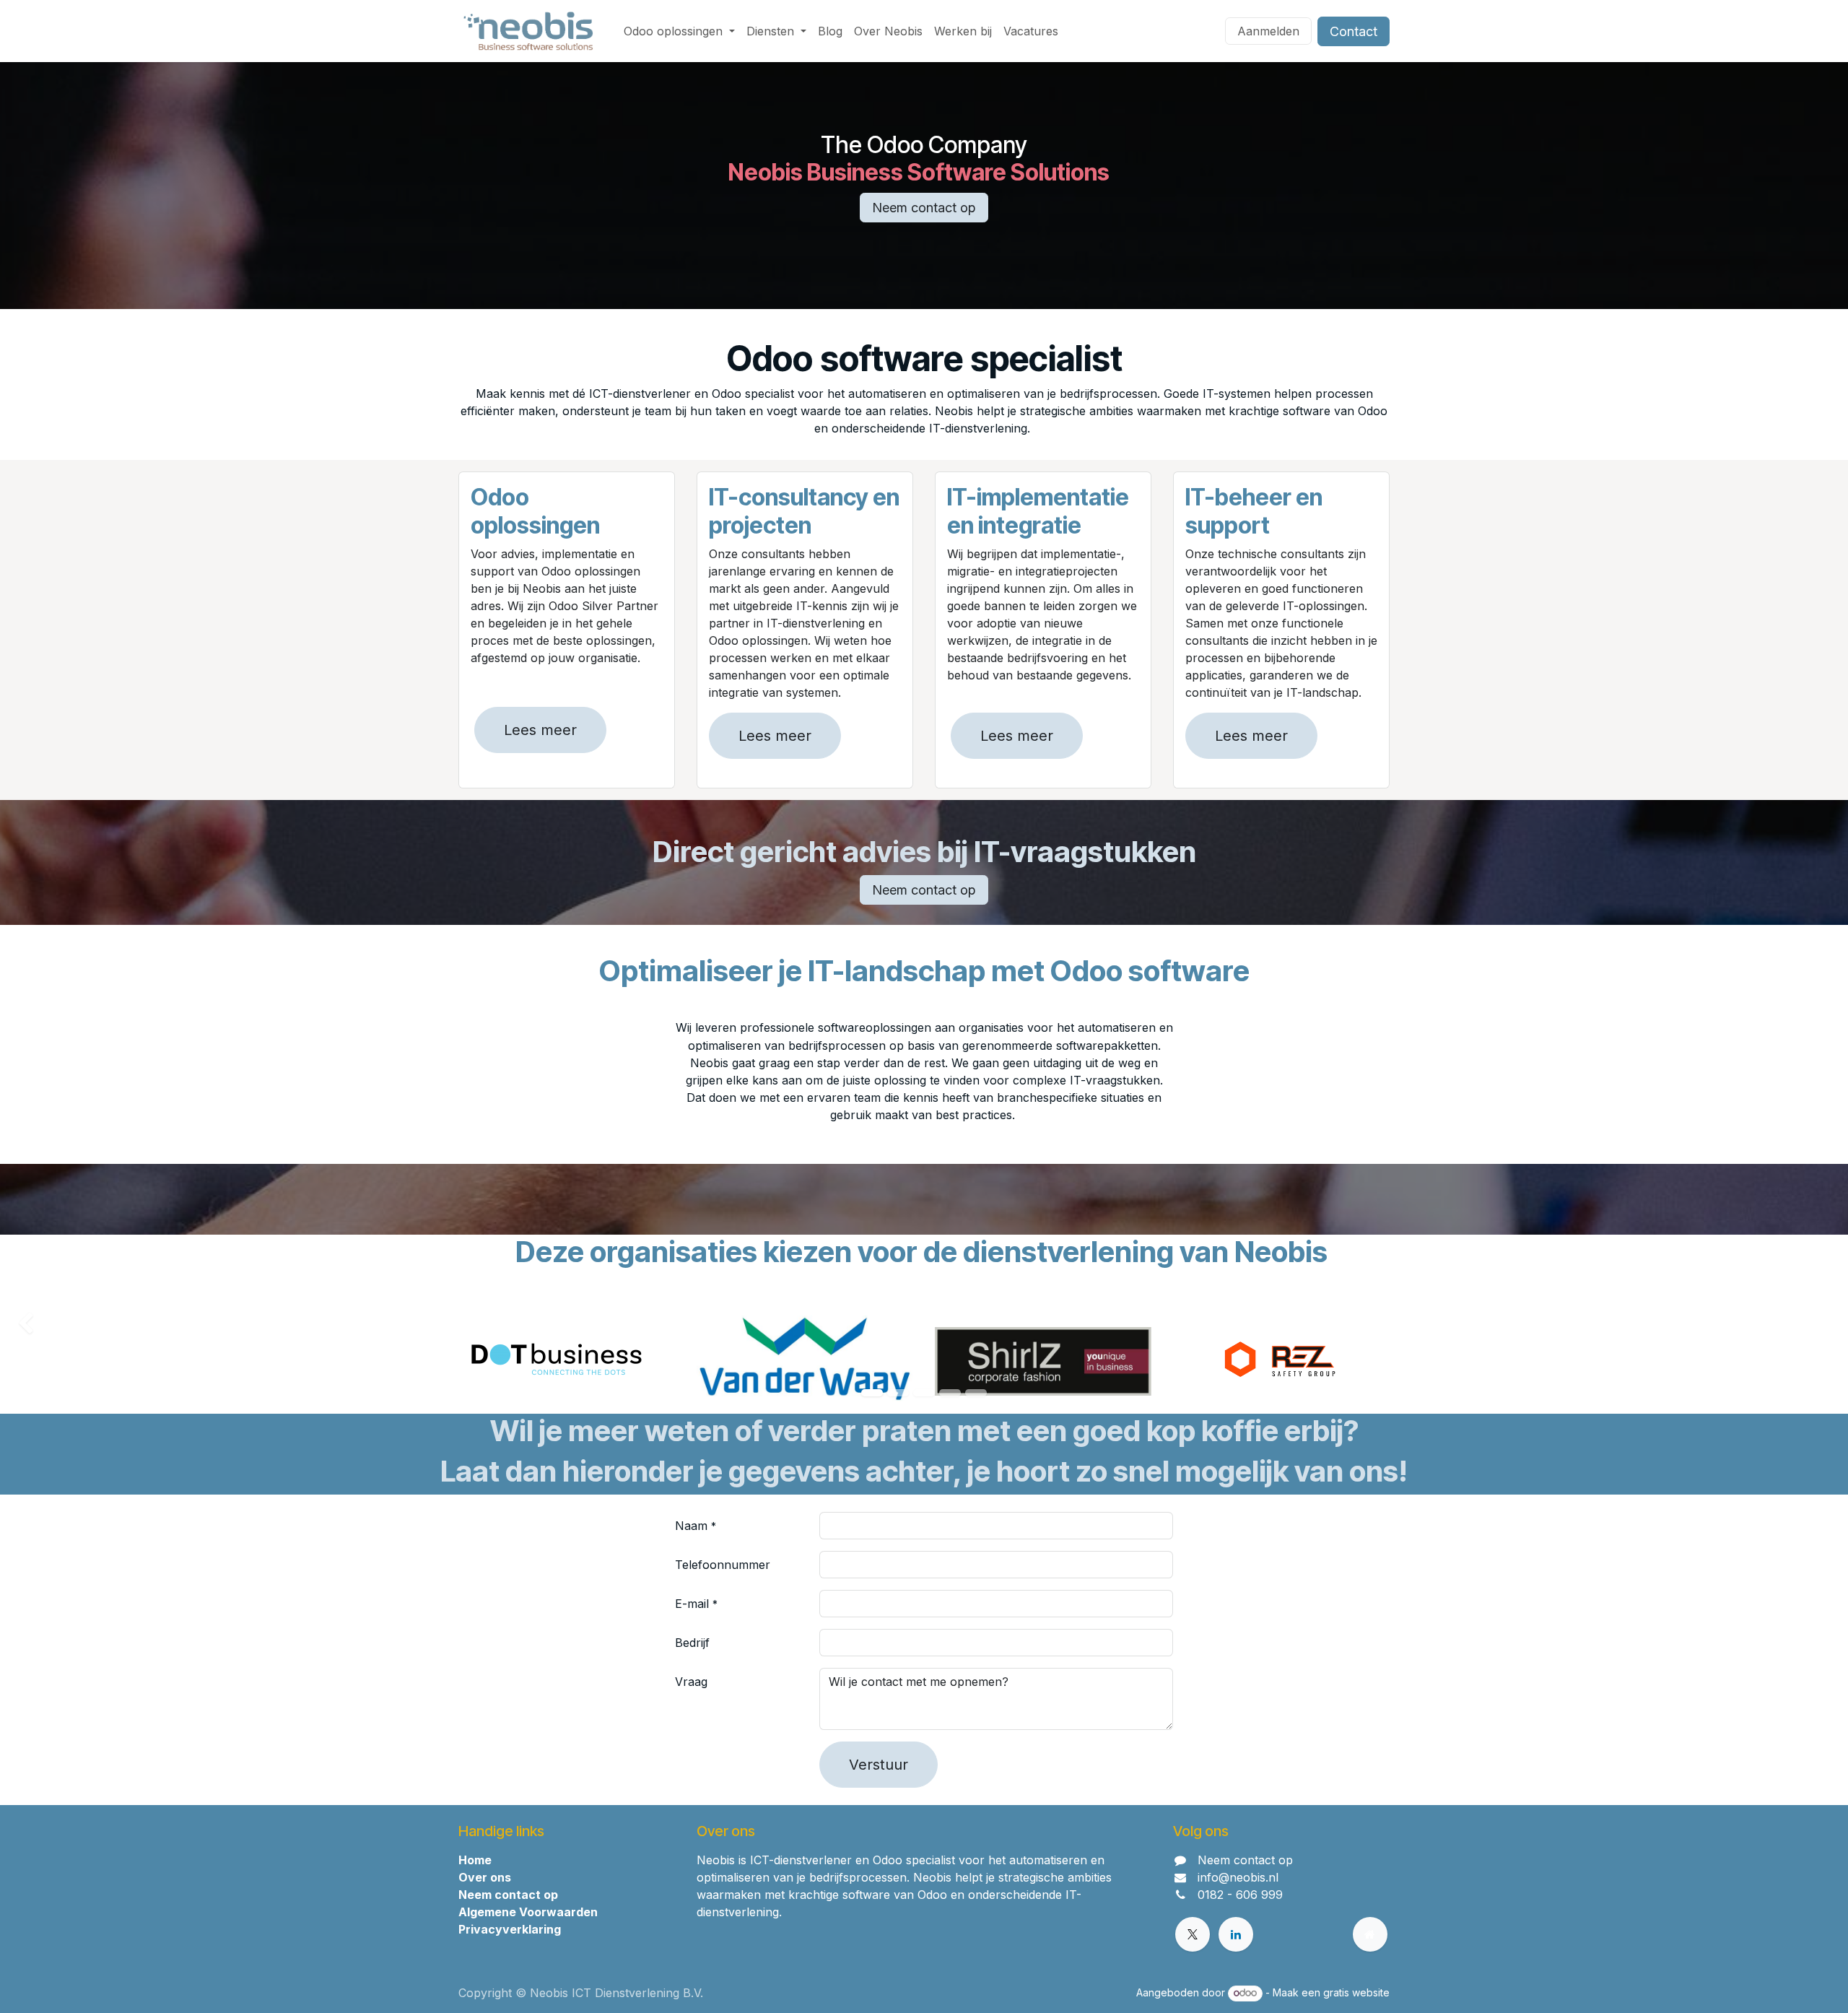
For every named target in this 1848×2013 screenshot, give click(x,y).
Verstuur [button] (879, 1765)
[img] (74, 1324)
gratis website (1356, 1992)
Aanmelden (1268, 31)
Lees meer (540, 730)
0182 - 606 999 (1240, 1895)
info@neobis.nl (1238, 1877)
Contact (1354, 31)
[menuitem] (679, 31)
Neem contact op (924, 208)
